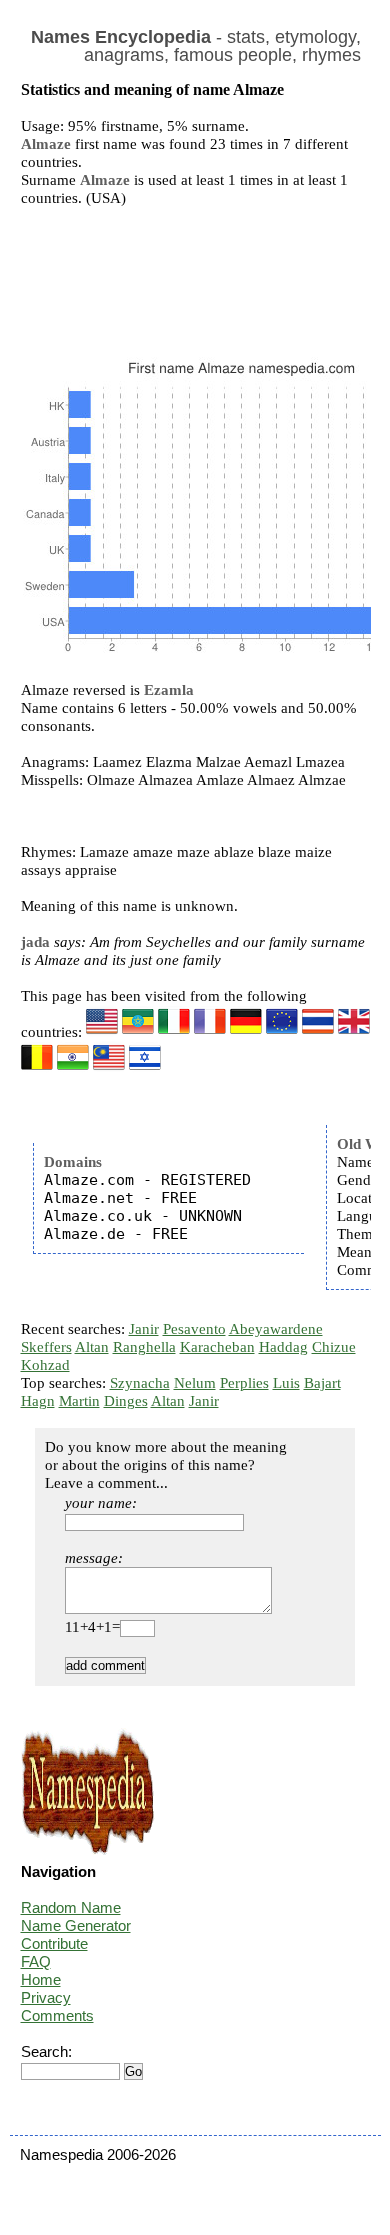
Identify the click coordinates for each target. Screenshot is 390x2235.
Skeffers (46, 1347)
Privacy (46, 1997)
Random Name (71, 1907)
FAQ (36, 1961)
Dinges (126, 1401)
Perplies (244, 1383)
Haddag (283, 1347)
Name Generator (76, 1925)
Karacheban (217, 1347)
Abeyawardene (276, 1329)
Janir (144, 1329)
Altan (92, 1347)
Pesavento (194, 1329)
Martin (79, 1401)
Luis (286, 1383)
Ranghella (144, 1347)
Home (41, 1979)
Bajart (322, 1383)
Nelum (195, 1383)
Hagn (38, 1401)
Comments (57, 2015)
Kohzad (45, 1365)
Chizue (334, 1347)
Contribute (54, 1943)
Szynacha (140, 1383)
